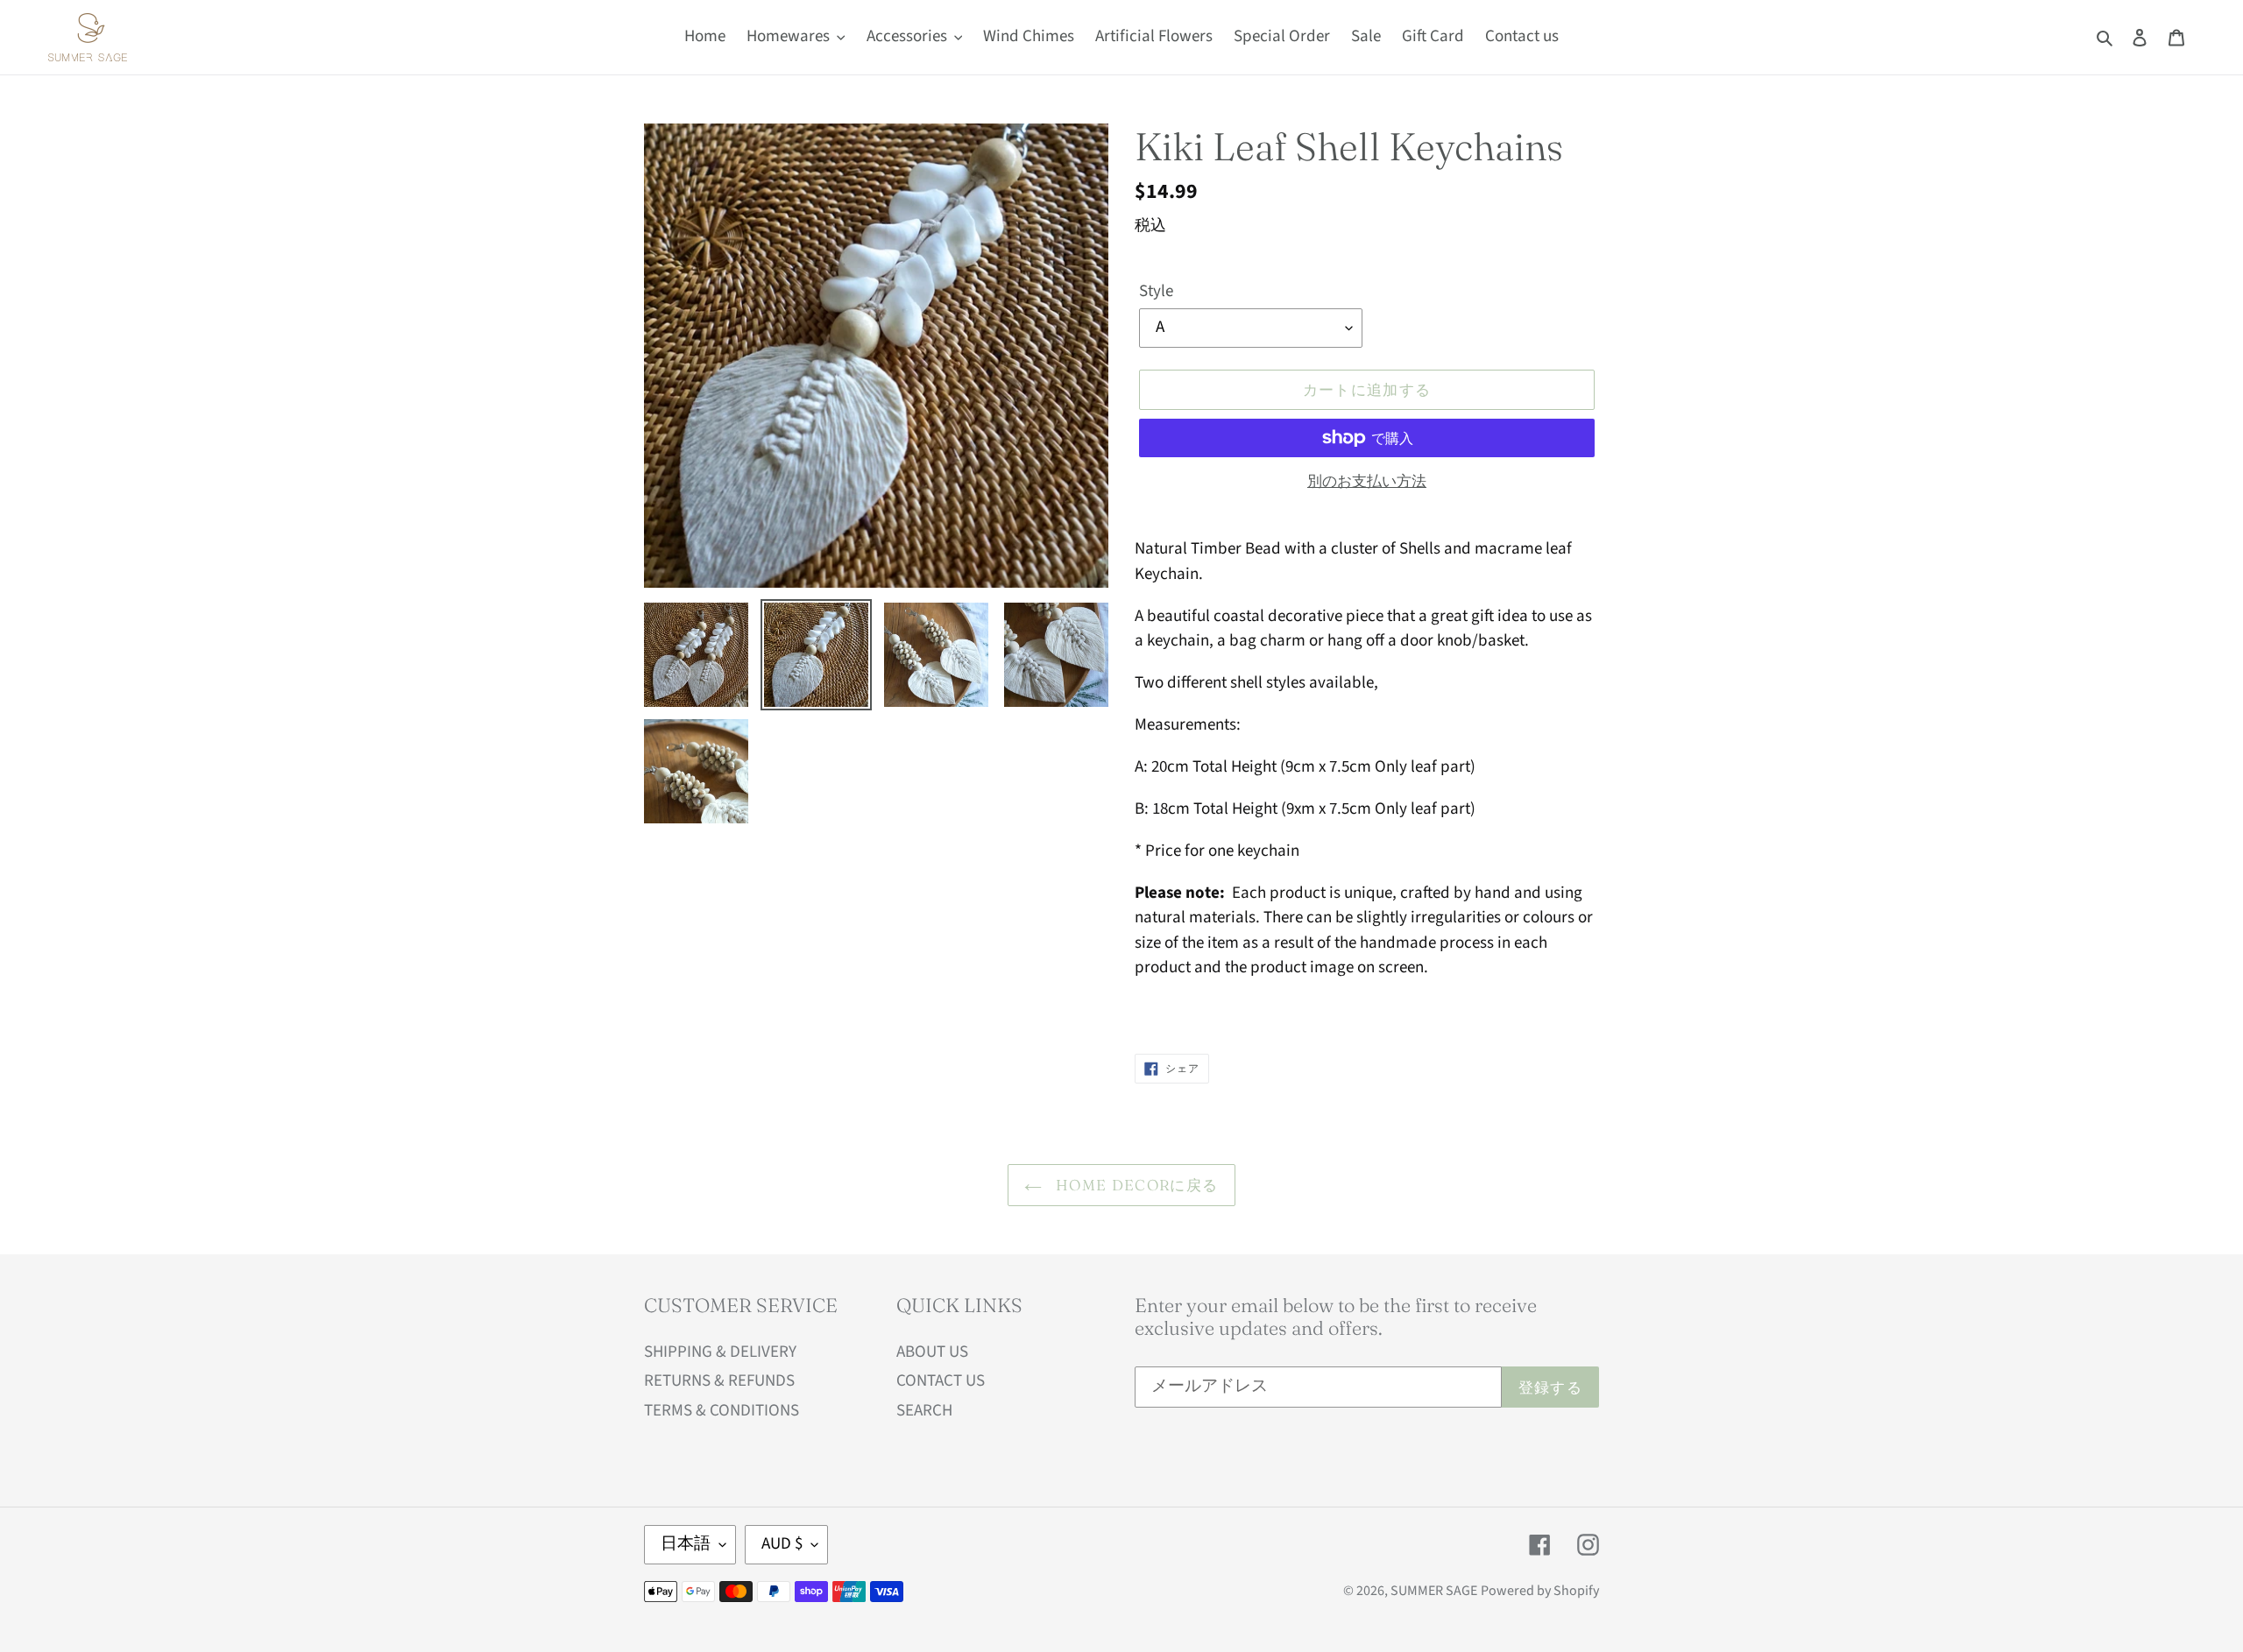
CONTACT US (941, 1381)
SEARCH (924, 1411)
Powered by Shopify (1540, 1591)
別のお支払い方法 (1367, 482)
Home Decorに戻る (1134, 1185)
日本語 (686, 1544)
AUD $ (782, 1544)
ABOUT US (932, 1352)
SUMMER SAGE (1434, 1591)
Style (1156, 291)
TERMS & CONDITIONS (722, 1411)
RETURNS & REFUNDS (719, 1381)
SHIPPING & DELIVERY (720, 1352)
